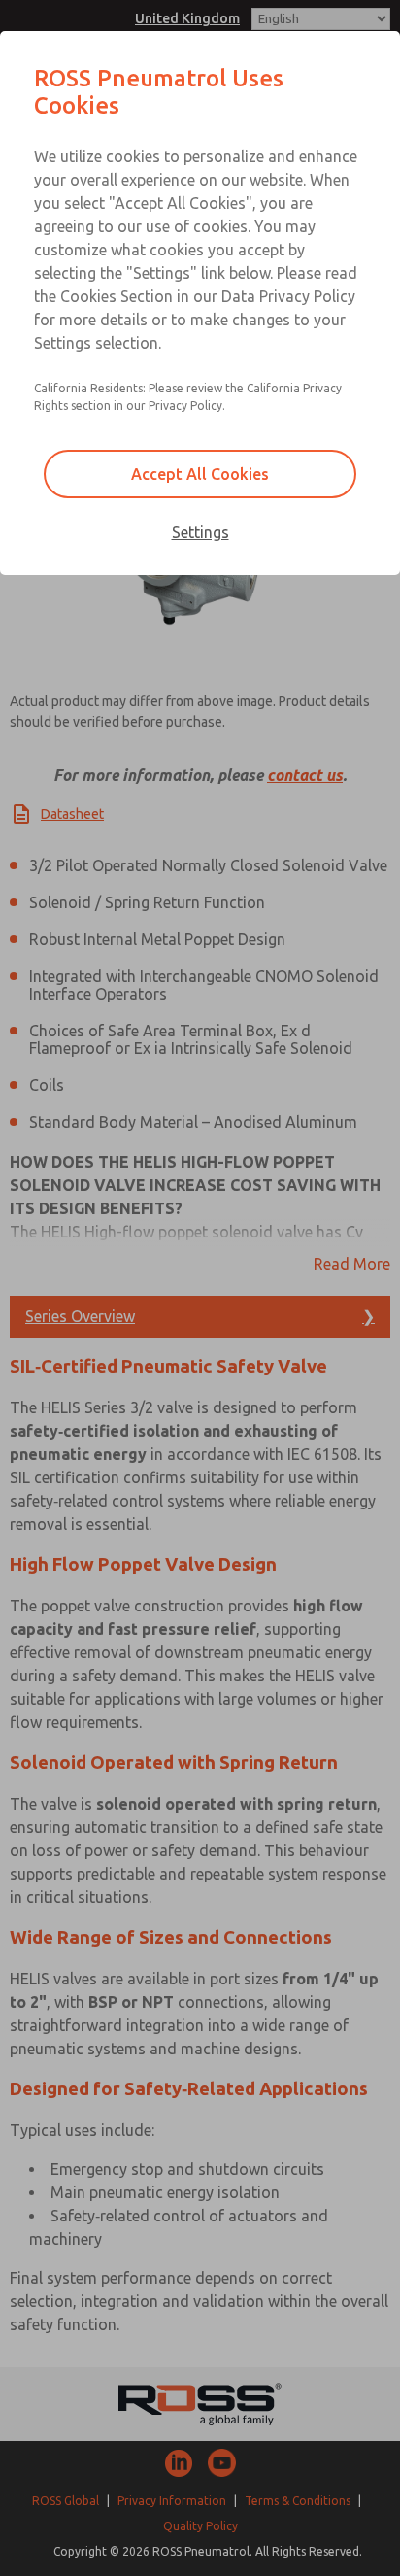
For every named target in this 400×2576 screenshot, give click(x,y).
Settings (200, 532)
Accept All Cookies (200, 474)
